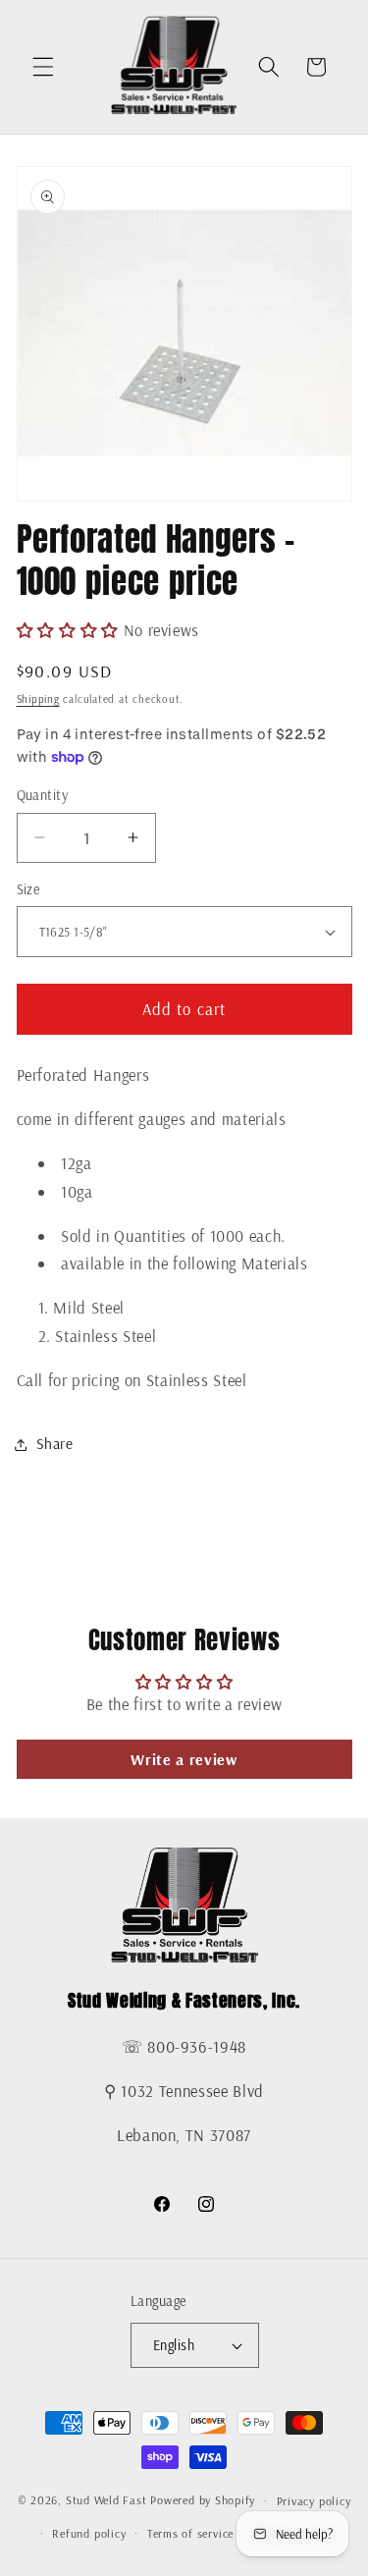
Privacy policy (314, 2501)
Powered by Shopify (203, 2501)
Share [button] (55, 1444)
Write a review (184, 1759)
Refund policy (89, 2533)
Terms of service (190, 2533)
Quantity (43, 795)
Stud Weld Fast (106, 2501)
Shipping (38, 699)
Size (28, 889)
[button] (43, 67)
